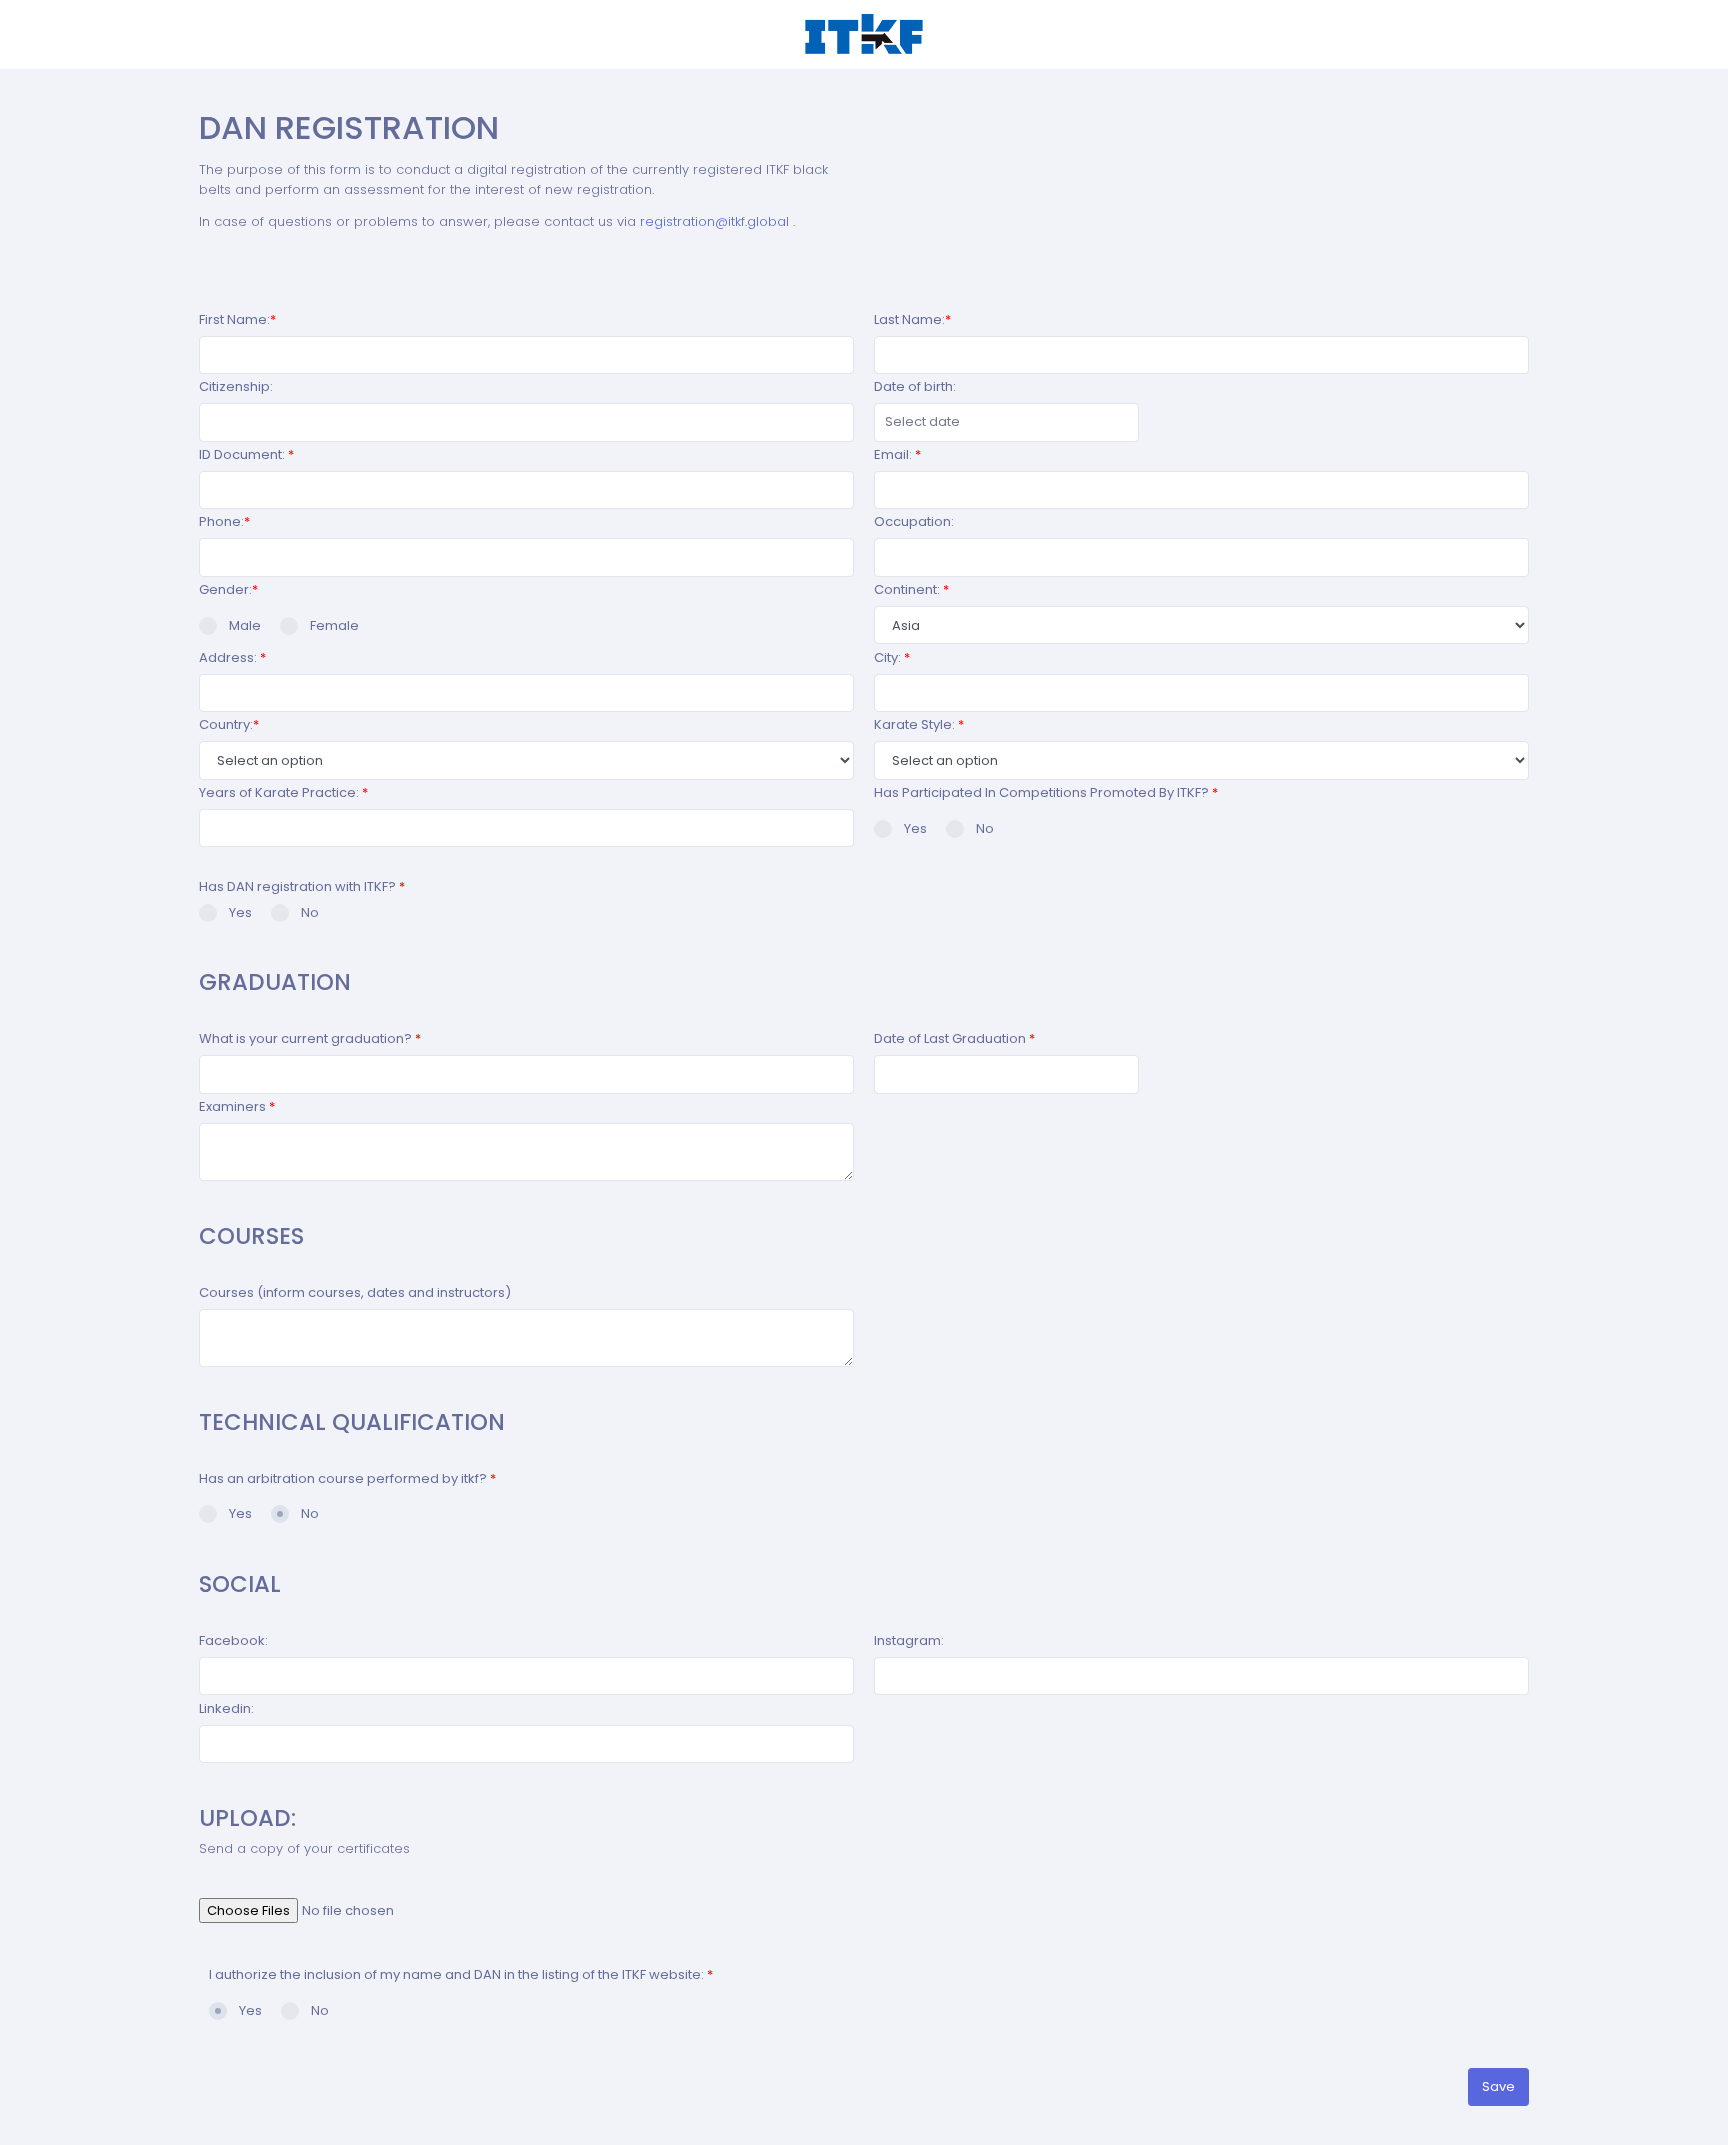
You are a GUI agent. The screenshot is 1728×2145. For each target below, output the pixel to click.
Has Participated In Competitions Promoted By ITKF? (1046, 792)
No (985, 828)
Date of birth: (915, 386)
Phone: (224, 521)
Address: (232, 657)
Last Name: (912, 319)
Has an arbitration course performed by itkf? (347, 1478)
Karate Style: (919, 724)
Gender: (228, 589)
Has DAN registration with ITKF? (302, 886)
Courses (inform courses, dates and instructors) (355, 1292)
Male (245, 625)
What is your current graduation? (310, 1038)
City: (892, 657)
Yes (915, 828)
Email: (897, 454)
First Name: (237, 319)
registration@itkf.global (716, 221)
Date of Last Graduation (954, 1038)
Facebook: (233, 1640)
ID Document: (246, 454)
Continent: (911, 589)
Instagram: (909, 1640)
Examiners (237, 1106)
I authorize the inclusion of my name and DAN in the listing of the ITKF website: (461, 1974)
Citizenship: (236, 386)
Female (334, 625)
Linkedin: (226, 1708)
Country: (229, 724)
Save (1498, 2086)
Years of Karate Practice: (283, 792)
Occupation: (914, 521)
